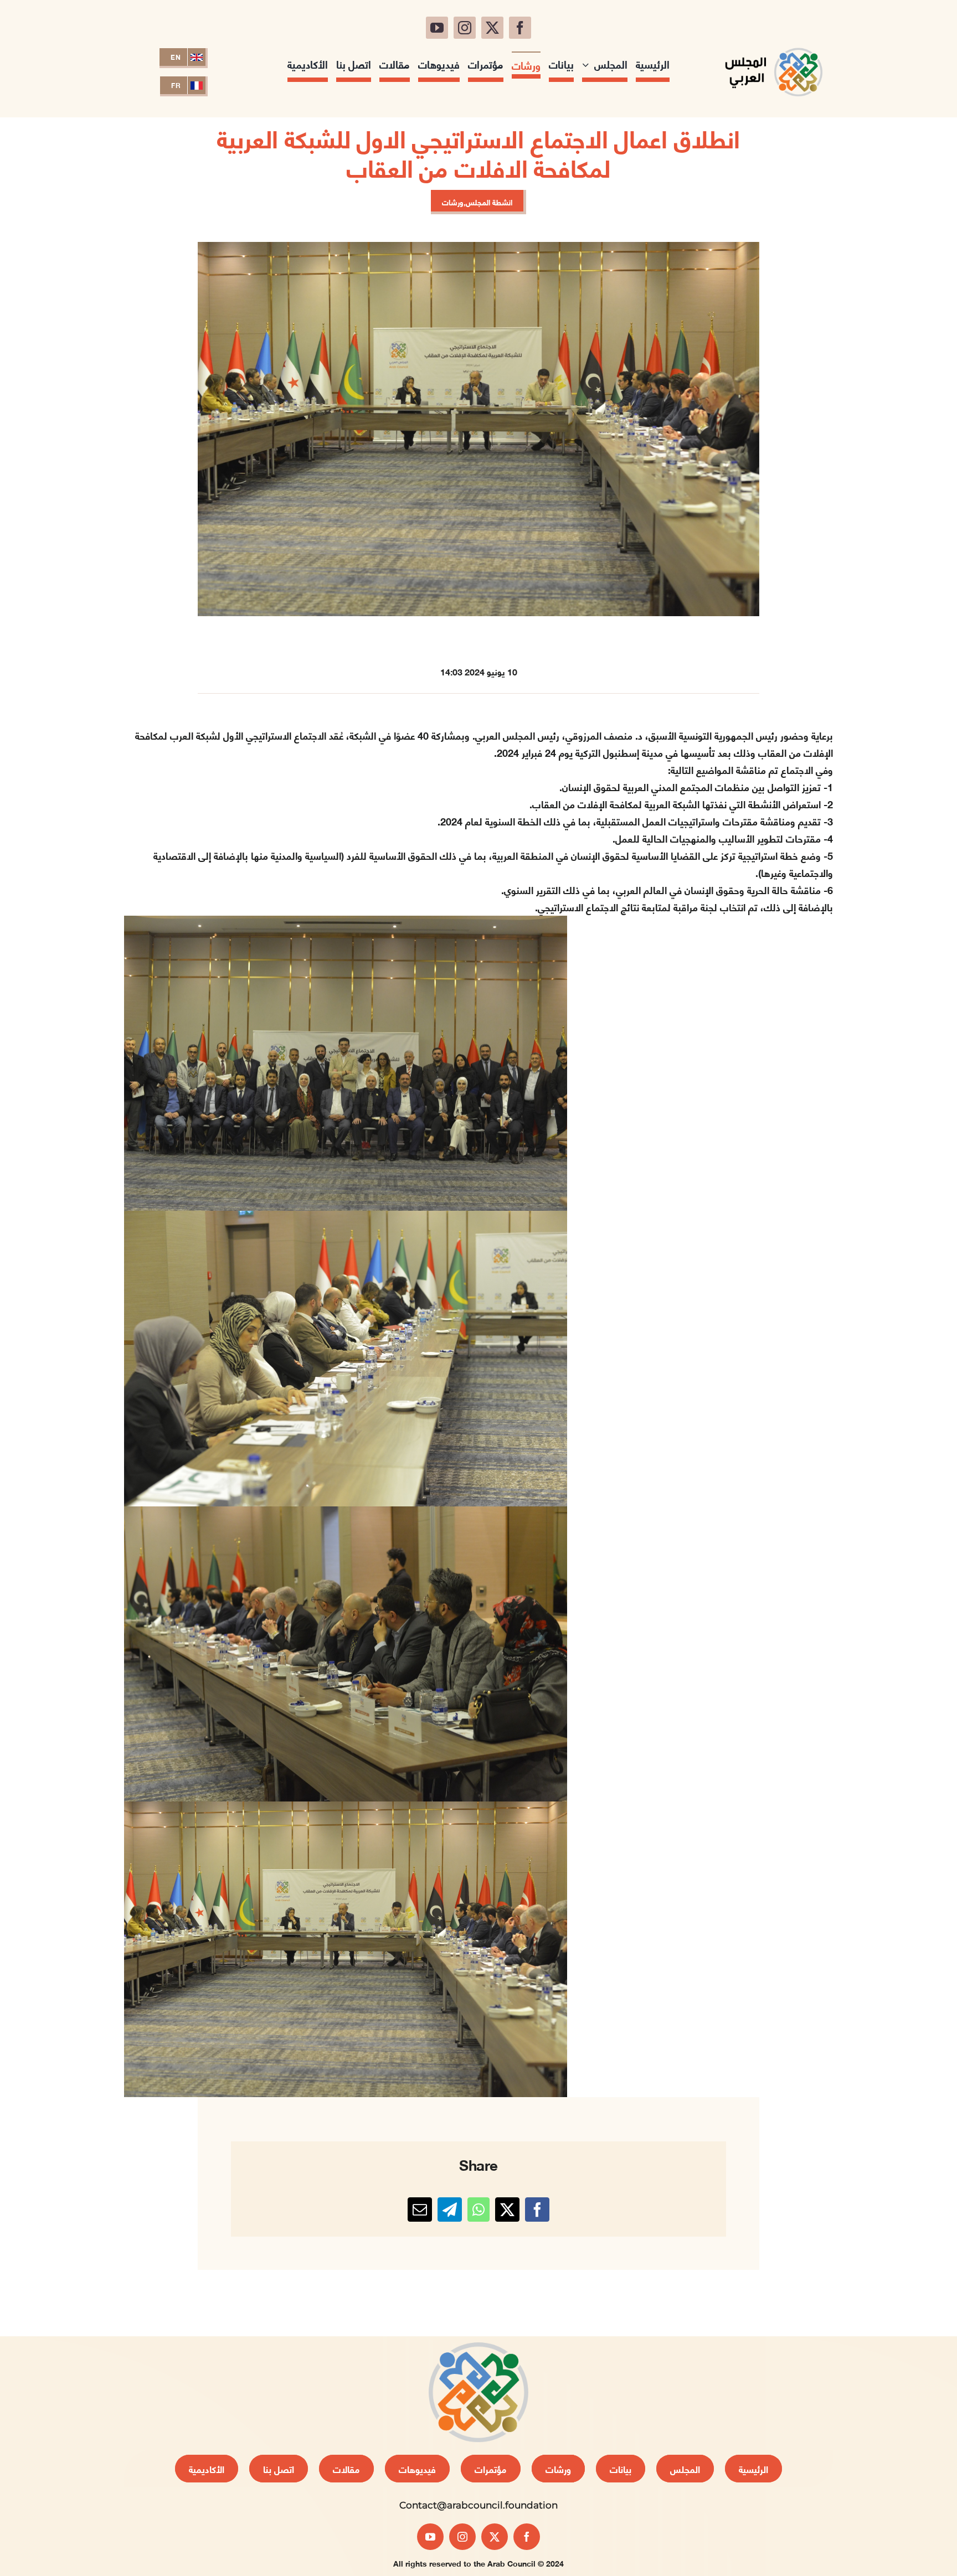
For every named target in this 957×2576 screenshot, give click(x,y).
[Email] (420, 2210)
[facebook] (520, 28)
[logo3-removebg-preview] (773, 43)
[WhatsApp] (478, 2210)
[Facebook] (537, 2210)
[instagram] (465, 28)
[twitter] (492, 28)
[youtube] (437, 28)
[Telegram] (450, 2210)
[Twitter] (507, 2210)
